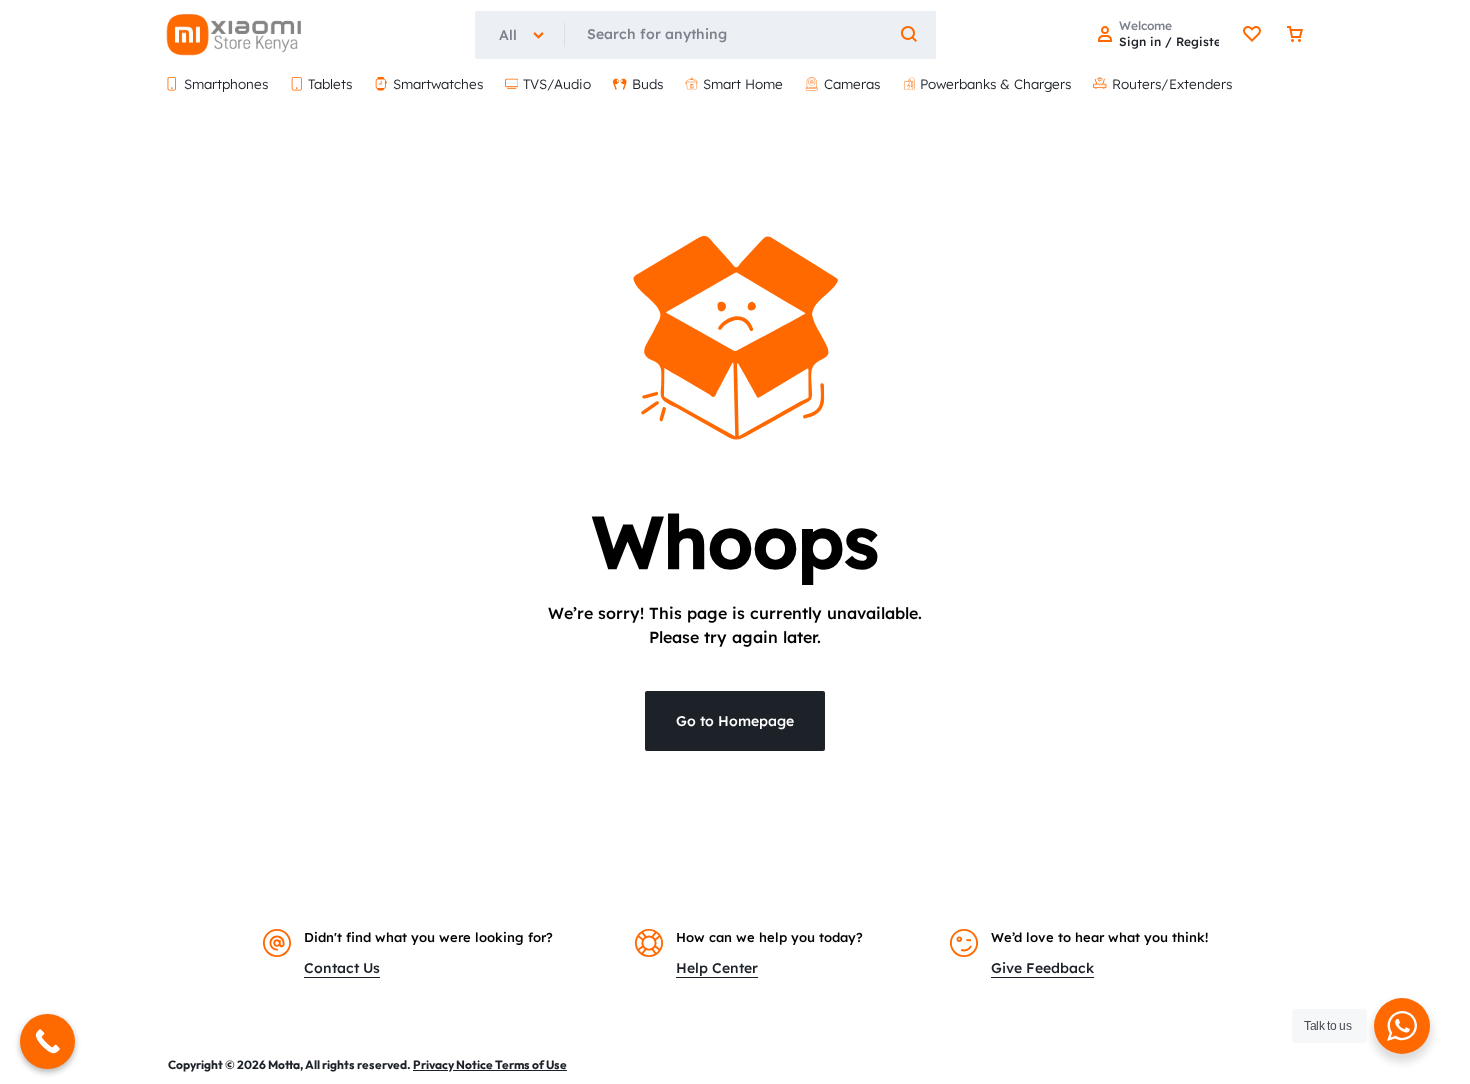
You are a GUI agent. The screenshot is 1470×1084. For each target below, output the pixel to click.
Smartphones (226, 83)
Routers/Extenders (1172, 83)
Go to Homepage (735, 721)
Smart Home (743, 83)
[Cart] (1295, 35)
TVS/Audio (557, 83)
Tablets (330, 83)
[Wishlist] (1252, 35)
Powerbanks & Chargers (995, 83)
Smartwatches (438, 83)
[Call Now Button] (47, 1041)
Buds (647, 83)
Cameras (852, 83)
